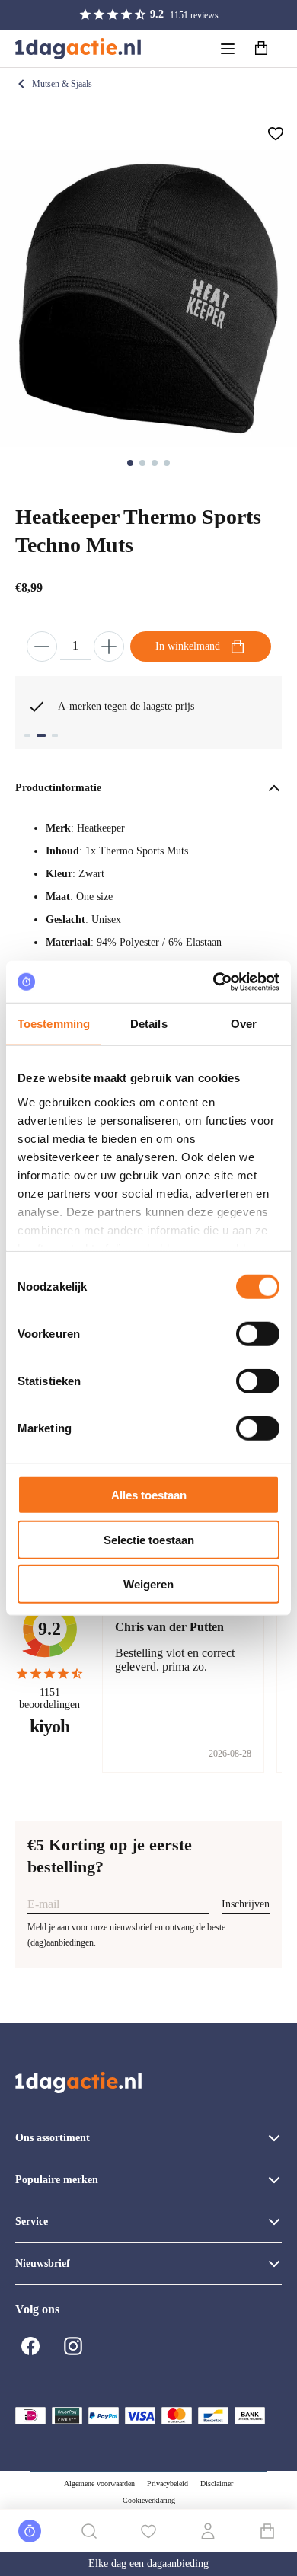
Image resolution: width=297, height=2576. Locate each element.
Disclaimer (217, 2483)
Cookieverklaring (149, 2500)
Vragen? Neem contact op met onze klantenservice (147, 706)
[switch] (258, 1334)
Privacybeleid (168, 2483)
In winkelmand (188, 646)
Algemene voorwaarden (99, 2483)
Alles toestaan (149, 1495)
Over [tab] (244, 1024)
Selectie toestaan (149, 1539)
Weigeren (148, 1584)
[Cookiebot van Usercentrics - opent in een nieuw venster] (214, 982)
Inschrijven (246, 1904)
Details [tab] (149, 1024)
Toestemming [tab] (54, 1024)
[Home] (78, 49)
